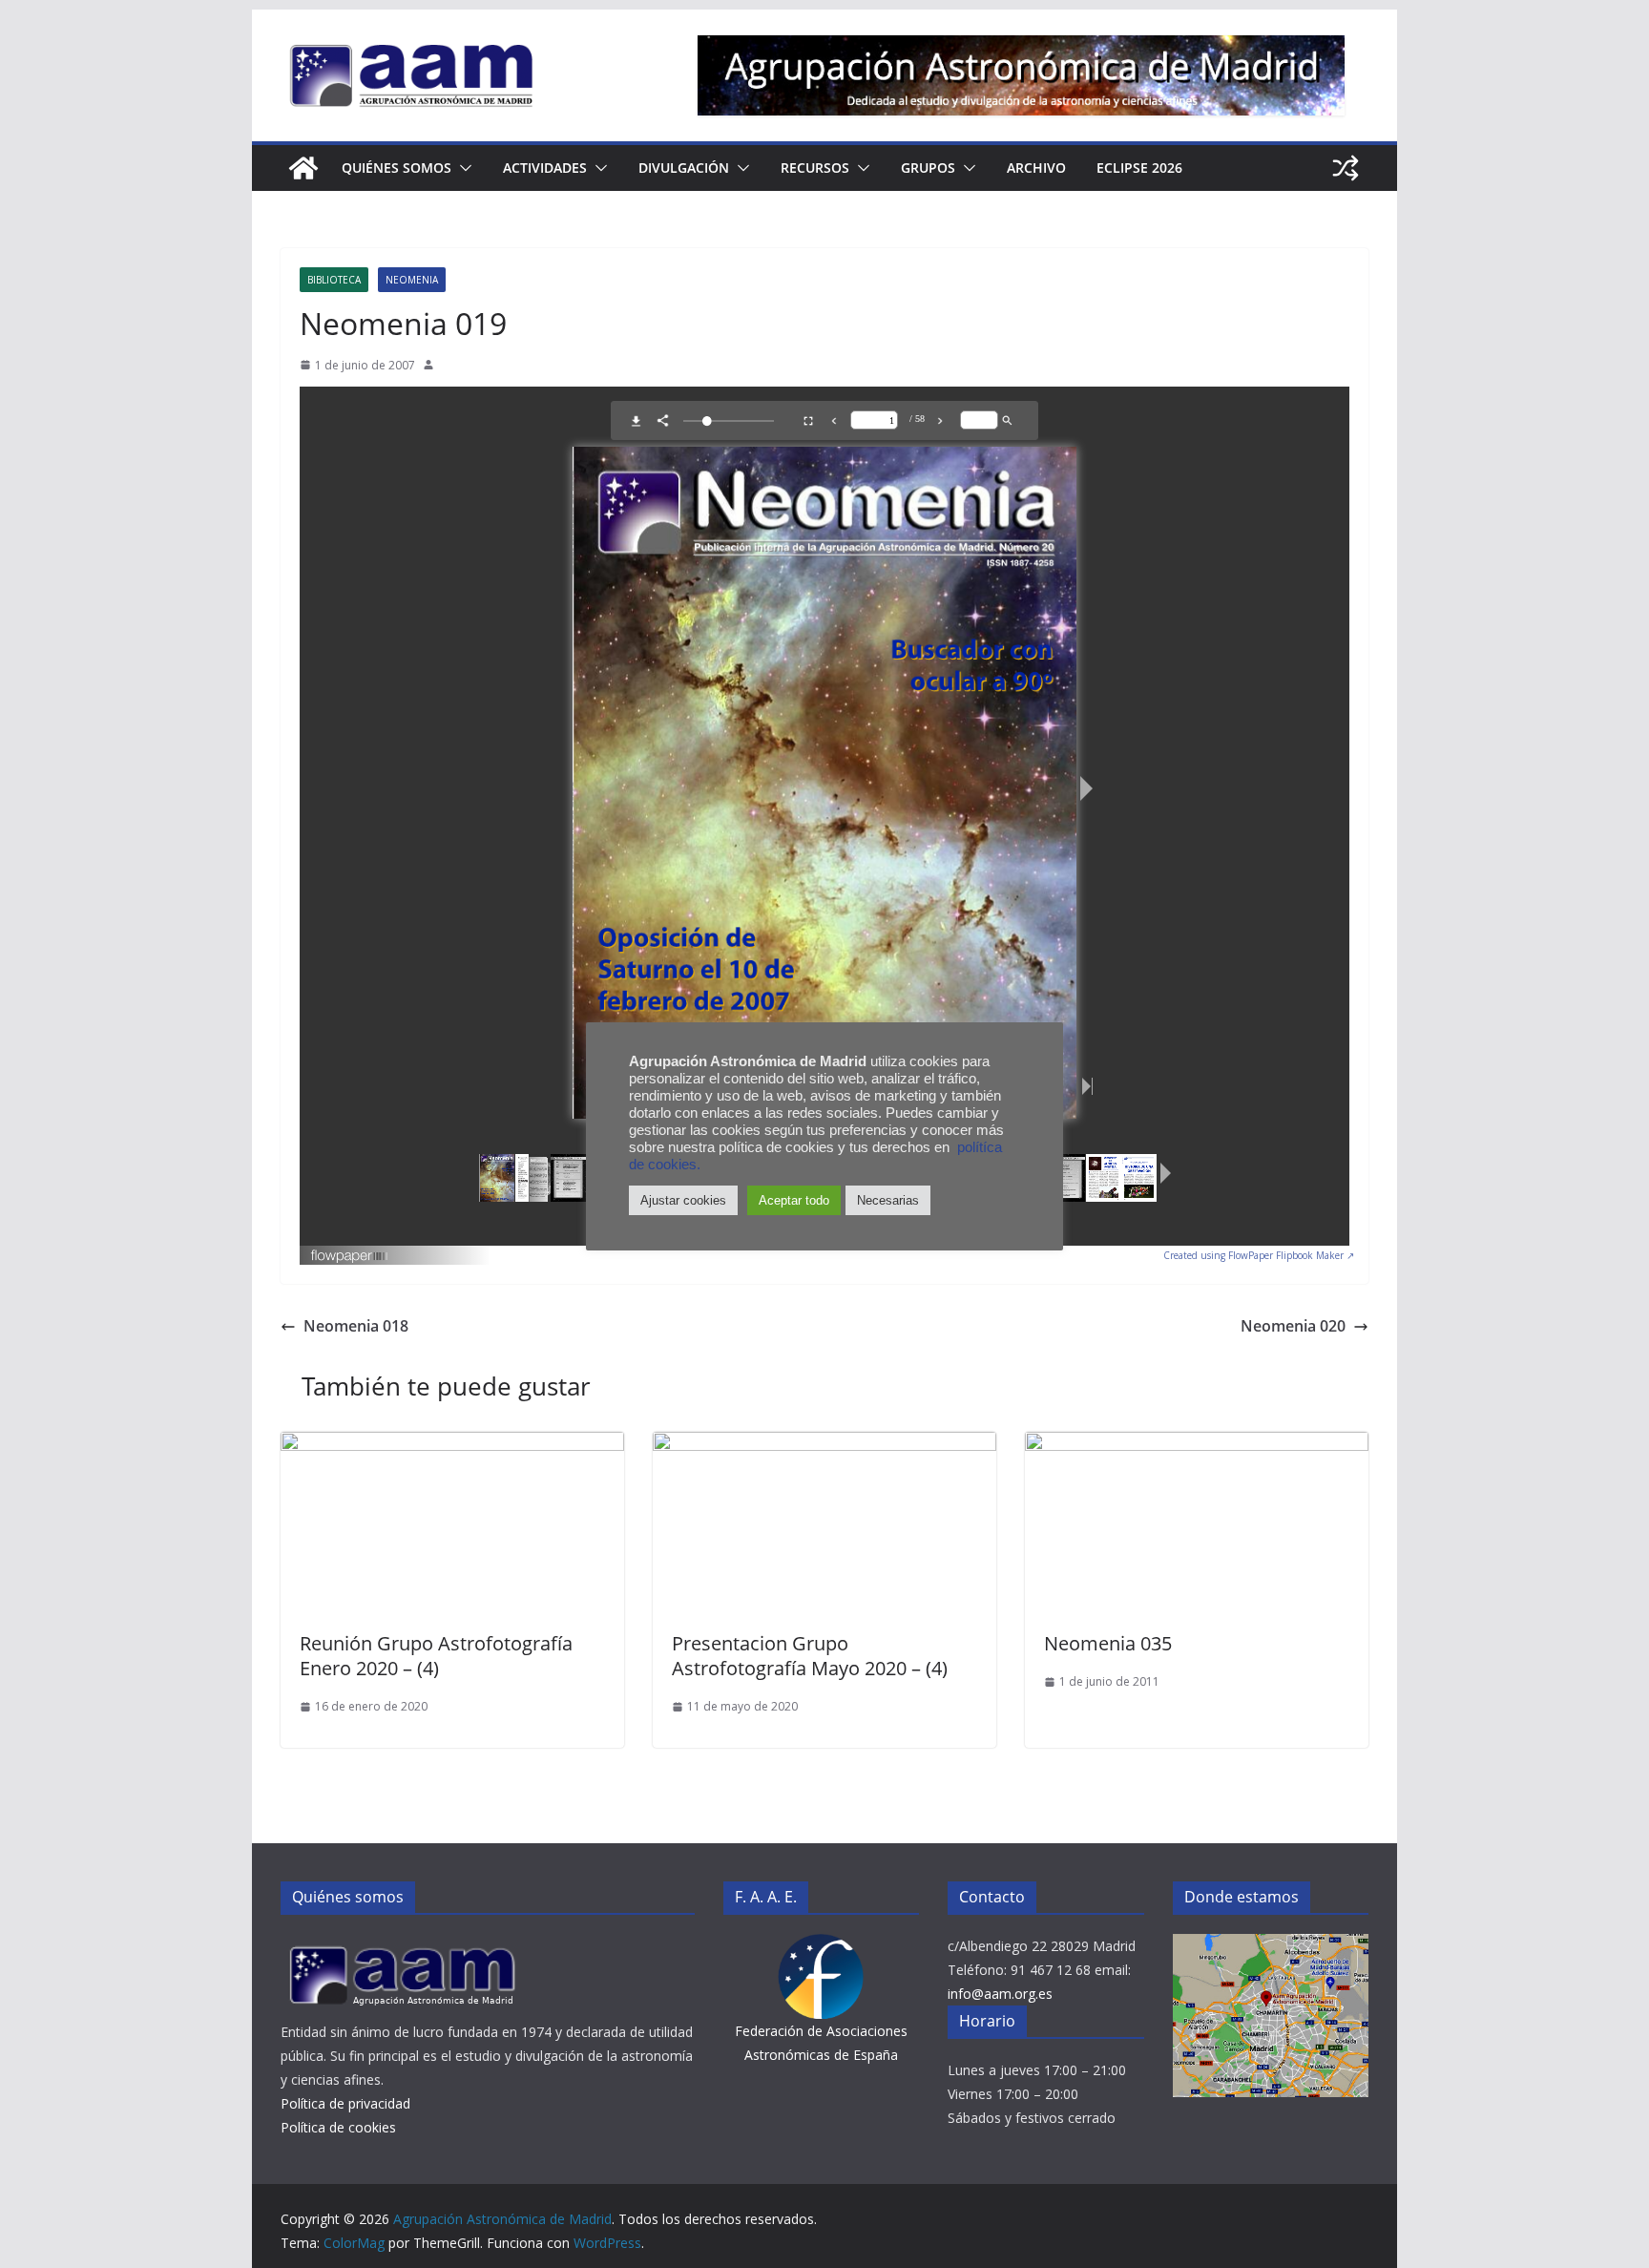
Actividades (545, 168)
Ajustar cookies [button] (683, 1200)
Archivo (1036, 168)
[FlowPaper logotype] (350, 1250)
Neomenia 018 (356, 1326)
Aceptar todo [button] (794, 1200)
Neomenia (412, 280)
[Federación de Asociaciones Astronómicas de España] (821, 1946)
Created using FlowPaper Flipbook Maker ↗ (1259, 1255)
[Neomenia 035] (1197, 1445)
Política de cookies (338, 2127)
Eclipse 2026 (1139, 168)
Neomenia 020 (1293, 1326)
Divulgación (684, 168)
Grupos (928, 168)
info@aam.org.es (1000, 1994)
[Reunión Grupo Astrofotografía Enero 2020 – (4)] (452, 1445)
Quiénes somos (397, 168)
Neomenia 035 (1108, 1643)
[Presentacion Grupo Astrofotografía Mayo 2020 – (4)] (824, 1445)
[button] (462, 168)
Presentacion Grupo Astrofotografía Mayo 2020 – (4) (810, 1656)
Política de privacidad (345, 2103)
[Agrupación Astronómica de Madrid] (303, 168)
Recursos (815, 168)
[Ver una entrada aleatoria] (1346, 168)
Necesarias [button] (888, 1200)
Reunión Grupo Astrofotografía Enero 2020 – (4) (436, 1656)
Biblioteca (334, 280)
